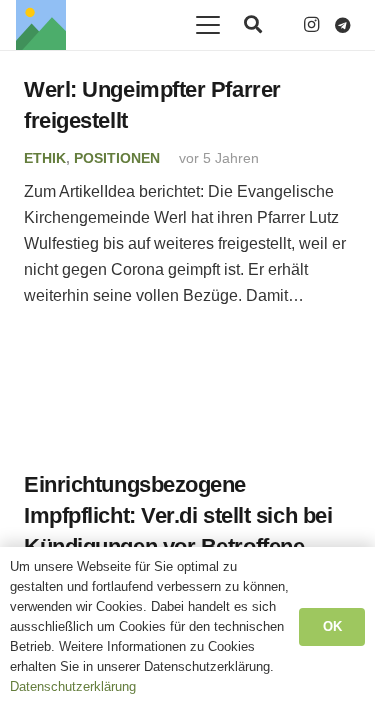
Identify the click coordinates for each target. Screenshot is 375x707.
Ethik (45, 158)
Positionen (117, 158)
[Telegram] (343, 25)
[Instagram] (311, 25)
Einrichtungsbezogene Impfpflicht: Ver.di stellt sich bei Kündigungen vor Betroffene (178, 516)
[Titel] (41, 25)
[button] (208, 25)
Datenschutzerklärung (73, 686)
